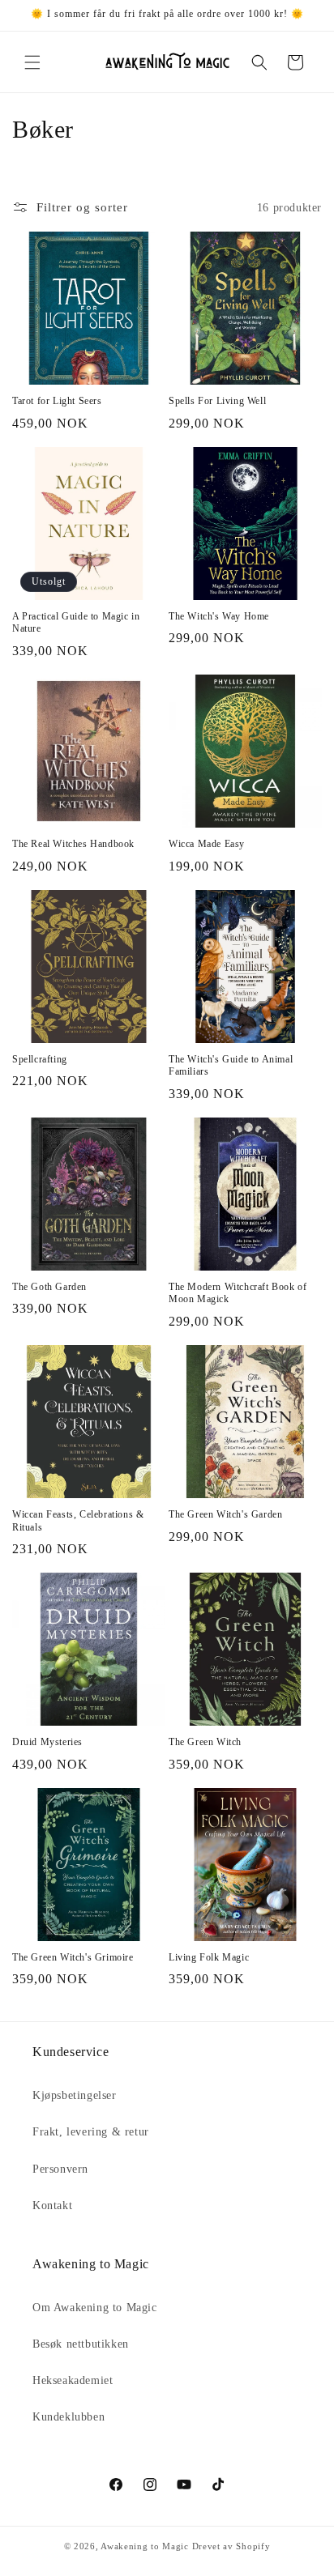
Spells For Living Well (217, 401)
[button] (32, 62)
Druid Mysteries (47, 1742)
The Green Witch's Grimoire (73, 1957)
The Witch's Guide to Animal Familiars (231, 1066)
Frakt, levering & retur (91, 2132)
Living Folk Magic (209, 1957)
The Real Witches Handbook (73, 844)
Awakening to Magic (145, 2546)
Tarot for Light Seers (57, 401)
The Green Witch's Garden (225, 1514)
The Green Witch (205, 1742)
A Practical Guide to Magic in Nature (76, 623)
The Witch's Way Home (219, 616)
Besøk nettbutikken (81, 2344)
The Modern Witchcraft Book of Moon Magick (238, 1293)
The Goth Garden (49, 1287)
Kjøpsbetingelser (75, 2095)
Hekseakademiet (73, 2380)
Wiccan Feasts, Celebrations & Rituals (78, 1521)
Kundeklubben (69, 2417)
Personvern (60, 2169)
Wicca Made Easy (207, 844)
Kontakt (52, 2206)
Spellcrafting (40, 1059)
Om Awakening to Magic (95, 2308)
